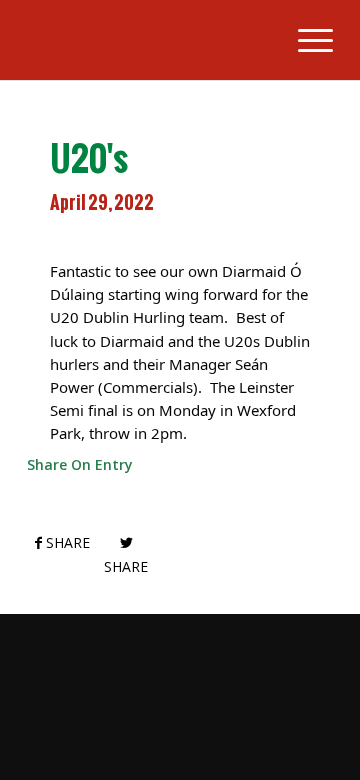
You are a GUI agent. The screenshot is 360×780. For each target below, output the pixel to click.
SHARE (66, 542)
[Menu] (305, 40)
